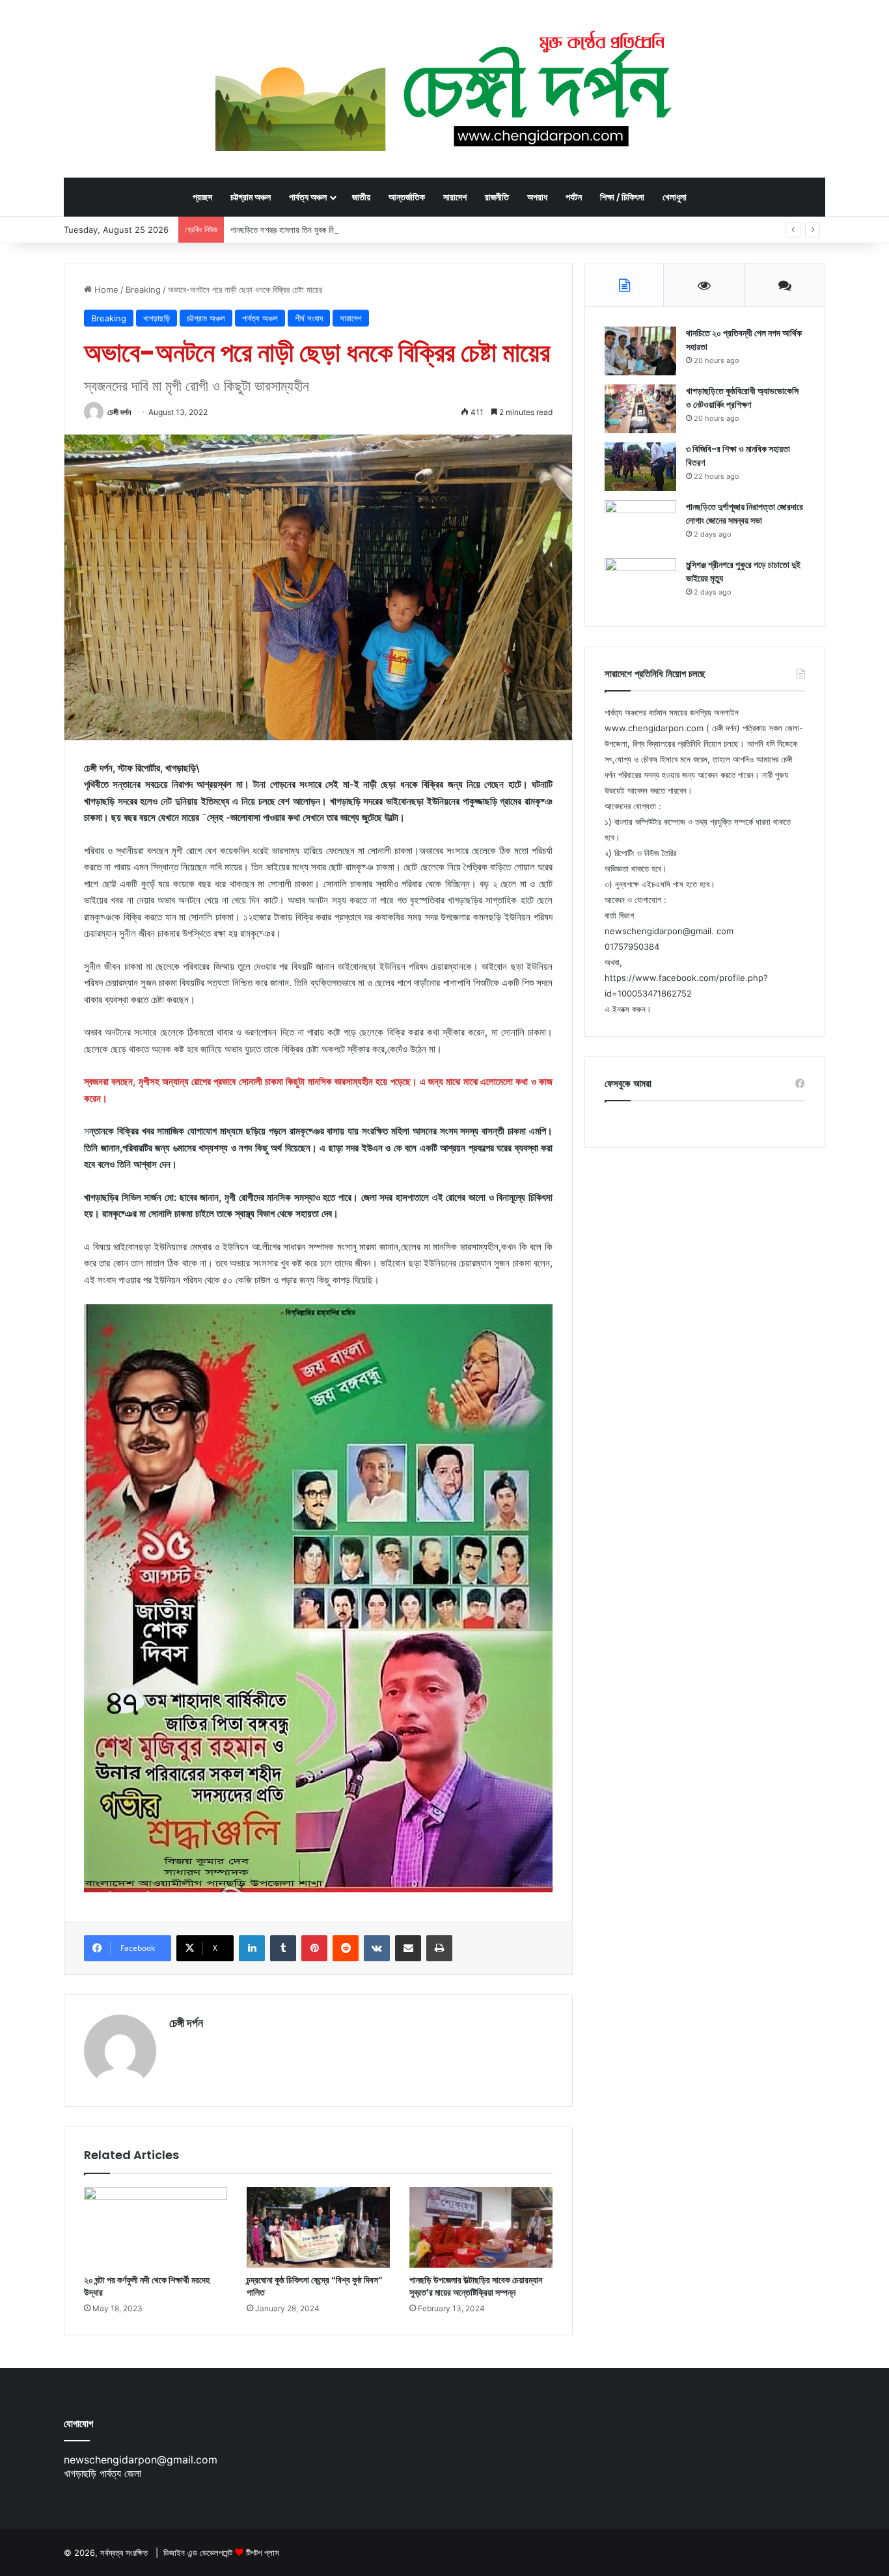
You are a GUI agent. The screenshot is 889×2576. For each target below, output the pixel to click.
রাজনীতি (497, 197)
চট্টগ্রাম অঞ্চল (251, 197)
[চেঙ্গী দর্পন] (445, 88)
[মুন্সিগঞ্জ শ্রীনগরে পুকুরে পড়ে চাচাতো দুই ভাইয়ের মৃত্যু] (640, 583)
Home (105, 289)
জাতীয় (361, 197)
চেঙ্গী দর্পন (119, 412)
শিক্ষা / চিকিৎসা (622, 197)
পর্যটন (574, 197)
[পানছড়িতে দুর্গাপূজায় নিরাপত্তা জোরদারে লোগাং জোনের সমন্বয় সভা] (640, 525)
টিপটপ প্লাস (263, 2553)
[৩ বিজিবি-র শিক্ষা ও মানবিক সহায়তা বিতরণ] (640, 467)
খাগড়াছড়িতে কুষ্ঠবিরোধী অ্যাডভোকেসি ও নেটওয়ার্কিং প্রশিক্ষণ (742, 398)
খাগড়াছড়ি (157, 318)
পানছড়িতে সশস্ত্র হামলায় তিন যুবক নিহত (286, 230)
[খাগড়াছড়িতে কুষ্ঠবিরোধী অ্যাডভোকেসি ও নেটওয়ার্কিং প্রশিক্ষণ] (640, 409)
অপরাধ (537, 197)
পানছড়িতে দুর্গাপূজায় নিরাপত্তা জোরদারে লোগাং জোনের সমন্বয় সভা (745, 514)
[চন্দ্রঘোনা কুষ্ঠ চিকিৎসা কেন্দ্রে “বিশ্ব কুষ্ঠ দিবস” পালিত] (318, 2227)
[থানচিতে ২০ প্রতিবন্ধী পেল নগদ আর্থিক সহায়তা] (640, 351)
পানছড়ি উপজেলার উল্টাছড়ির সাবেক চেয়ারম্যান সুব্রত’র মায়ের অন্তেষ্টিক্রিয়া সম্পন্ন (476, 2286)
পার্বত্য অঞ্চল (308, 197)
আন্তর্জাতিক (407, 197)
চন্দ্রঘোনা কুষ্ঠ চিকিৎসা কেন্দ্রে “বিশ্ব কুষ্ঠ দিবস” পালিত (315, 2286)
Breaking (143, 289)
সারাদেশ (455, 197)
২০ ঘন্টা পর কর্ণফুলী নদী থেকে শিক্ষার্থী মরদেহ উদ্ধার (147, 2286)
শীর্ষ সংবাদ (309, 318)
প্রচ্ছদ (202, 197)
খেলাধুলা (675, 197)
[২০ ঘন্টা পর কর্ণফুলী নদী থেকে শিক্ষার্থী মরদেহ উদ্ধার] (156, 2227)
